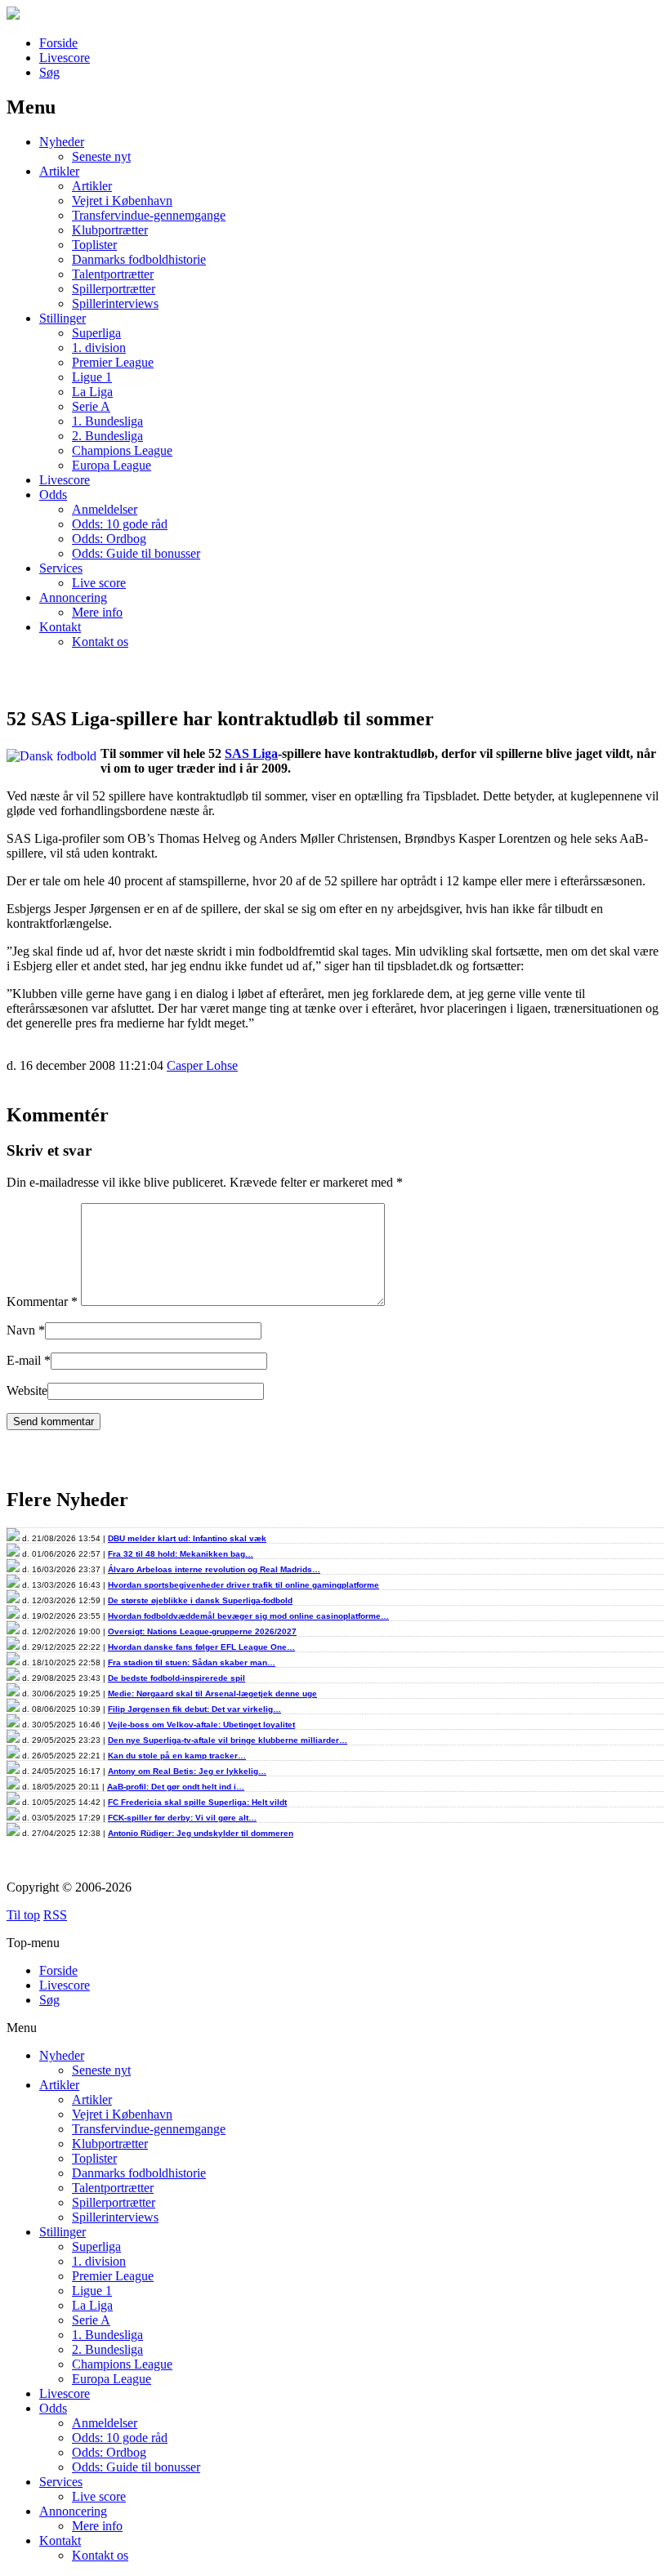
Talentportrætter (113, 274)
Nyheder (62, 142)
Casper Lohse (202, 1065)
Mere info (97, 612)
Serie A (91, 406)
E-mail (24, 1360)
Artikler (59, 171)
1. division (99, 348)
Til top (23, 1915)
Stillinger (63, 318)
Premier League (113, 362)
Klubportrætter (110, 230)
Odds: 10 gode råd (120, 524)
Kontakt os (100, 642)
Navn (21, 1330)
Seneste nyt (101, 156)
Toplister (94, 245)
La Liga (92, 392)
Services (61, 568)
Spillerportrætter (114, 289)
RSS (55, 1915)
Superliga (96, 333)
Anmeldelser (105, 509)
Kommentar (42, 1301)
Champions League (122, 450)
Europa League (112, 465)
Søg (49, 72)
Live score (99, 583)
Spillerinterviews (115, 303)
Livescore (65, 58)
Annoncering (73, 597)
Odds (53, 495)
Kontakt (60, 627)
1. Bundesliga (107, 421)
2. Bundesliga (107, 436)
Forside (58, 43)
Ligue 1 (92, 377)
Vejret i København (122, 201)
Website (27, 1391)
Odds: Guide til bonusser (136, 553)
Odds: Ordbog (109, 539)
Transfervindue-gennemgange (149, 215)
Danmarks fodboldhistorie (139, 259)
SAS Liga (251, 753)
